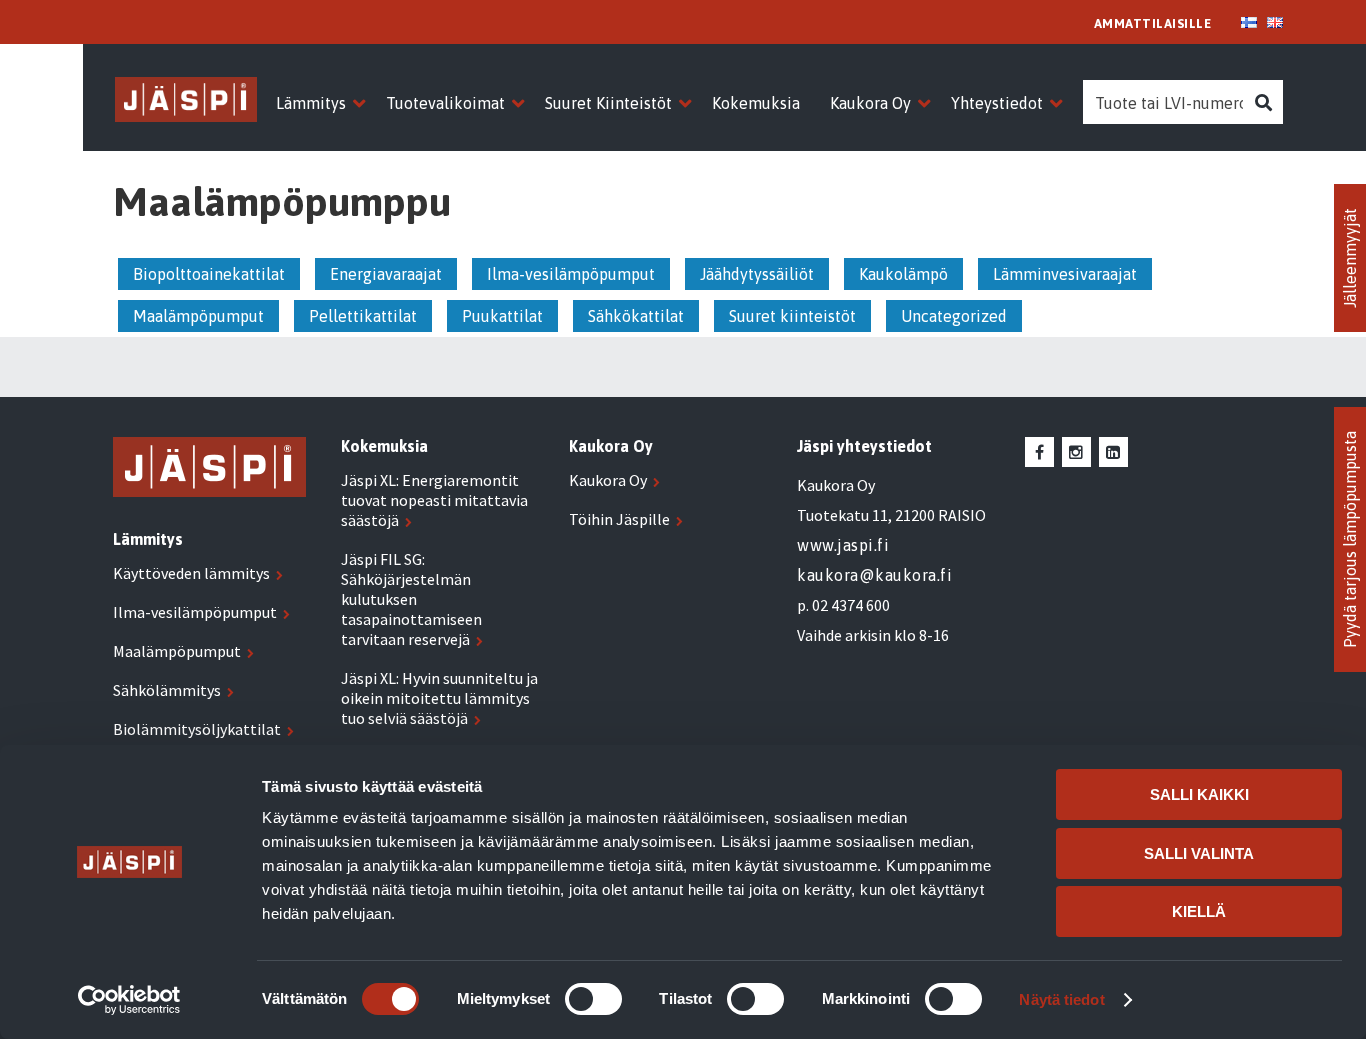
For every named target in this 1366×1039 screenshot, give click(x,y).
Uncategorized (954, 316)
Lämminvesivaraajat (1065, 274)
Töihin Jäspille (619, 519)
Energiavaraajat (386, 274)
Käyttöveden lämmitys (191, 573)
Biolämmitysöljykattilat (197, 729)
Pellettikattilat (363, 316)
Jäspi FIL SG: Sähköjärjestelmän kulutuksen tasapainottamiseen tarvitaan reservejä (411, 599)
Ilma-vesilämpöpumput (571, 274)
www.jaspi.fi (843, 545)
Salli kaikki (1199, 794)
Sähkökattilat (636, 316)
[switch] (593, 999)
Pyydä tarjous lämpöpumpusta (1350, 539)
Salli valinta (1199, 853)
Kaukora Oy (608, 480)
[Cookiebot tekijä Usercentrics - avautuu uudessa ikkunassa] (129, 1000)
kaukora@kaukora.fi (874, 575)
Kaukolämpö (903, 274)
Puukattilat (502, 316)
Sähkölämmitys (167, 690)
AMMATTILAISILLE (1153, 23)
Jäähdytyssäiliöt (757, 274)
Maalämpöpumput (198, 316)
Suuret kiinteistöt (792, 316)
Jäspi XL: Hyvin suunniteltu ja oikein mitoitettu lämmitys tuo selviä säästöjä (439, 698)
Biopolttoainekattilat (209, 274)
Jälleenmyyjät (1350, 258)
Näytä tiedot (1061, 999)
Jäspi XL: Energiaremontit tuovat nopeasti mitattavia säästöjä (434, 500)
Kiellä (1199, 911)
